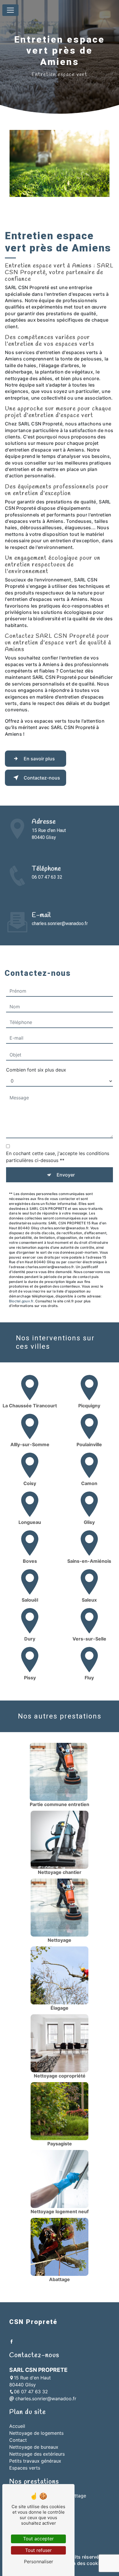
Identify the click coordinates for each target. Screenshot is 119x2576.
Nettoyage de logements (36, 2433)
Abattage (76, 2496)
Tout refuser (38, 2550)
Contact (18, 2440)
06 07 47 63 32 (47, 877)
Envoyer (66, 1175)
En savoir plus (39, 759)
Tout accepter (38, 2539)
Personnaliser (39, 2562)
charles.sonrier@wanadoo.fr (60, 923)
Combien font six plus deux (36, 1070)
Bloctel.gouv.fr (21, 1301)
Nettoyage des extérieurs (37, 2454)
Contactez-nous (42, 778)
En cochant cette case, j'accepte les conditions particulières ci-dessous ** (58, 1157)
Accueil (17, 2426)
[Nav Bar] (10, 10)
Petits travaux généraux (35, 2461)
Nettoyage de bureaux (34, 2447)
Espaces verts (25, 2468)
